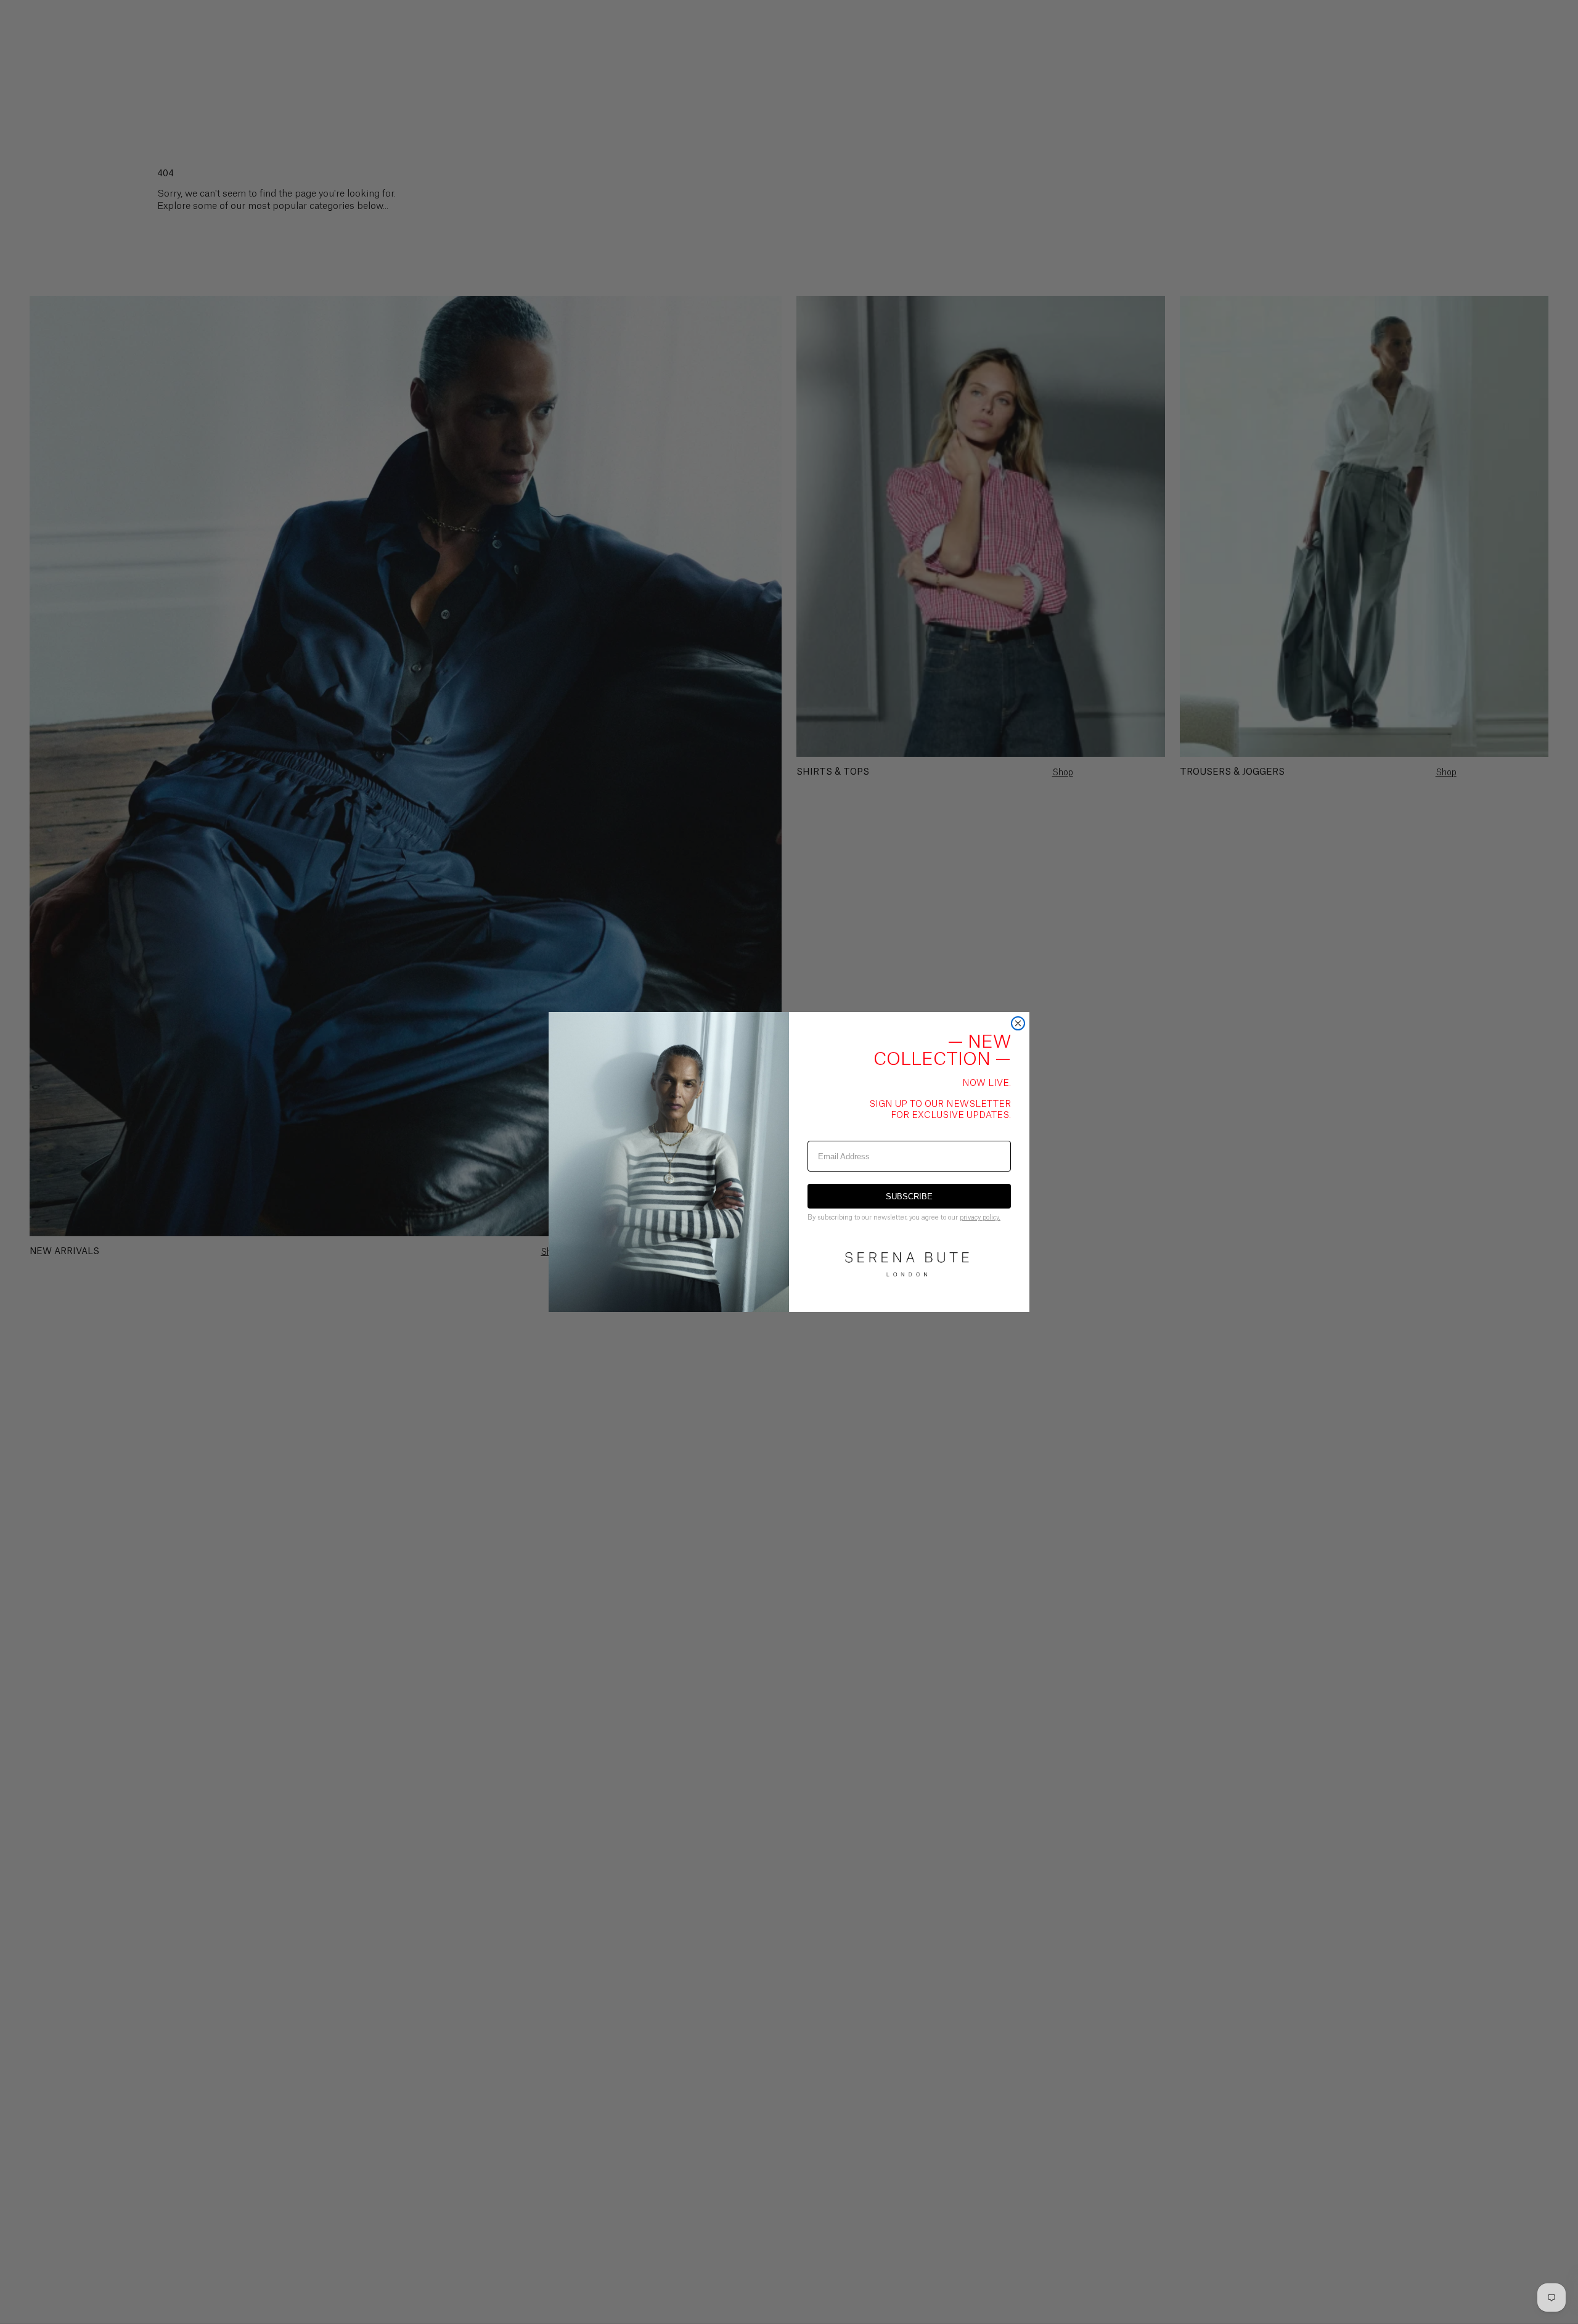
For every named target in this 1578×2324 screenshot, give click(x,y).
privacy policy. (980, 1217)
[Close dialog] (1018, 1023)
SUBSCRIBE (909, 1197)
